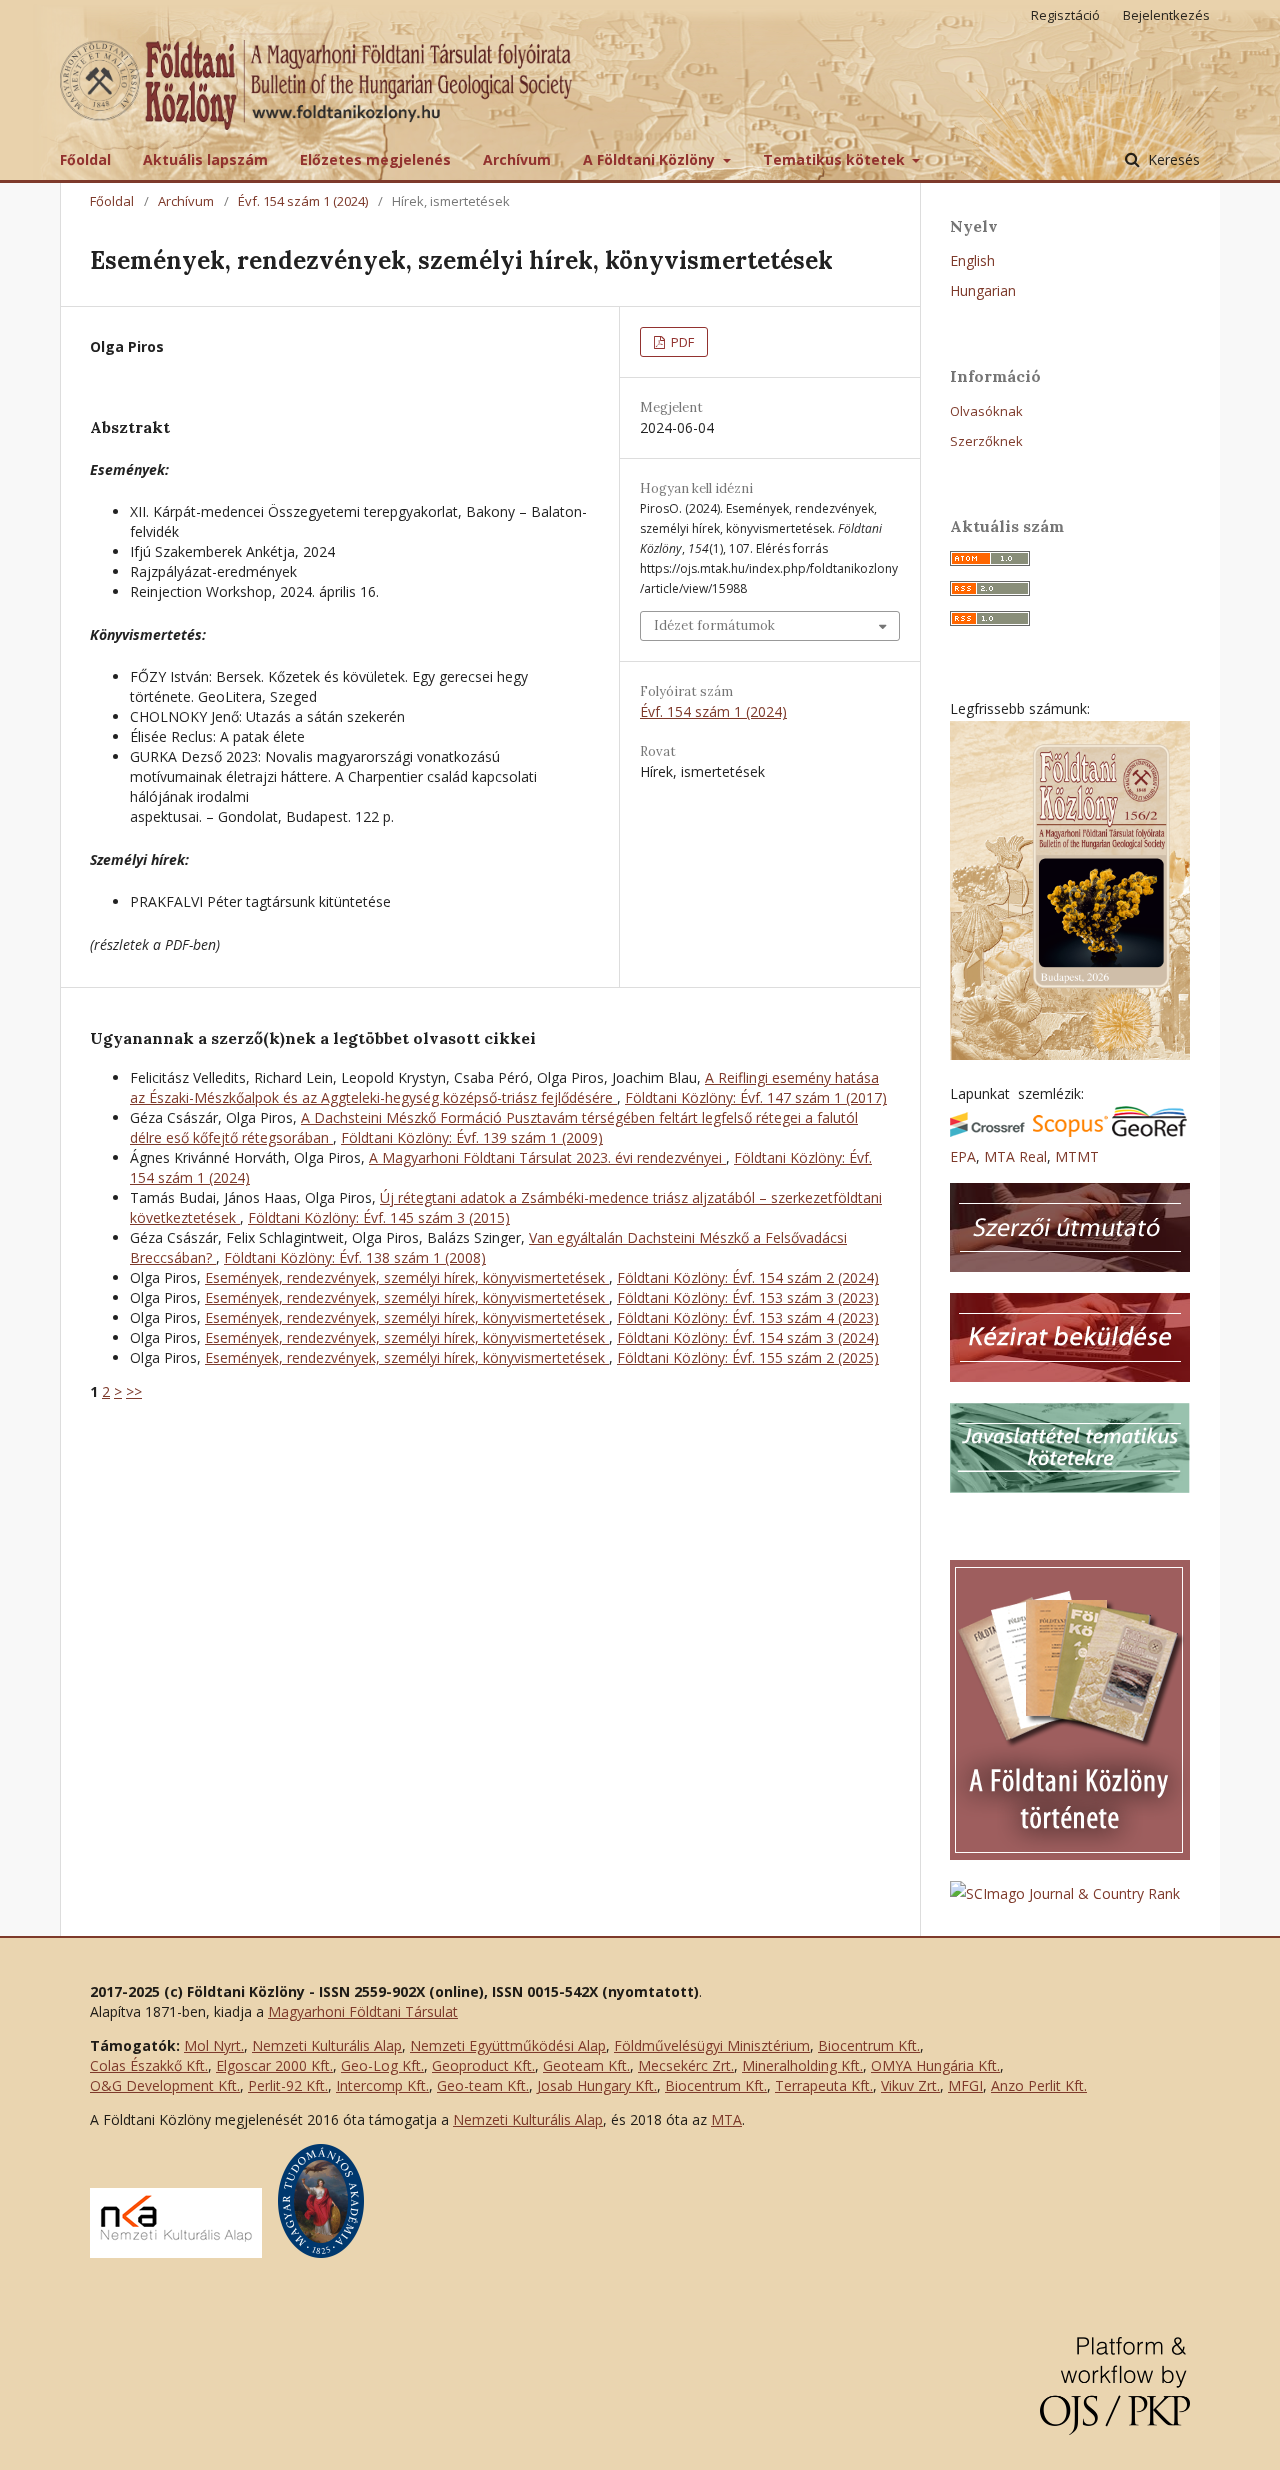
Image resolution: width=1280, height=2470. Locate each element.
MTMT (1077, 1156)
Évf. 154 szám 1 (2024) (303, 201)
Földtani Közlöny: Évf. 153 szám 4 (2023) (748, 1317)
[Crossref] (987, 1131)
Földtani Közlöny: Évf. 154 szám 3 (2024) (748, 1337)
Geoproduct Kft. (483, 2065)
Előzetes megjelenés (375, 159)
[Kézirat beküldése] (1070, 1376)
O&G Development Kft (163, 2085)
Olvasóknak (986, 411)
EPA (963, 1156)
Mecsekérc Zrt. (686, 2065)
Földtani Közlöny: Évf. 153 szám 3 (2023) (748, 1297)
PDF (681, 342)
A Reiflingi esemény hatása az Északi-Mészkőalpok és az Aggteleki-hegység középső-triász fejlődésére (504, 1087)
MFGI (965, 2085)
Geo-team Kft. (483, 2085)
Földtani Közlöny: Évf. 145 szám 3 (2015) (379, 1217)
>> (134, 1391)
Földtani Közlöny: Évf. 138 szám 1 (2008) (355, 1257)
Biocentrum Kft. (869, 2045)
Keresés (1172, 159)
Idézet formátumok (714, 625)
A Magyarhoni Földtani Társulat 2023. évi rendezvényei (547, 1157)
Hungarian (983, 290)
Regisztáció (1065, 15)
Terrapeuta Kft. (824, 2085)
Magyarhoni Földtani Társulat (363, 2011)
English (972, 260)
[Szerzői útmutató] (1070, 1266)
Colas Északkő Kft (147, 2065)
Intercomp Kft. (382, 2085)
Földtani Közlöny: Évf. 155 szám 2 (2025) (748, 1357)
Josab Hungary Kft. (597, 2085)
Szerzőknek (986, 441)
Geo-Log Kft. (382, 2065)
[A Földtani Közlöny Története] (1070, 1854)
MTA (726, 2119)
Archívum (517, 159)
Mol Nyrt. (214, 2045)
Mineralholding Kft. (802, 2065)
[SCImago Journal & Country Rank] (1065, 1893)
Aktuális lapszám (205, 159)
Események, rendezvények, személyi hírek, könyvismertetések (407, 1277)
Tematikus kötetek (836, 159)
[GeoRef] (1149, 1131)
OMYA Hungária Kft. (935, 2065)
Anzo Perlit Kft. (1039, 2085)
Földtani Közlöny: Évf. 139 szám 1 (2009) (472, 1137)
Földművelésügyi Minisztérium (712, 2045)
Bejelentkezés (1166, 15)
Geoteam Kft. (586, 2065)
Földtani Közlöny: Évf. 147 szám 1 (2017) (756, 1097)
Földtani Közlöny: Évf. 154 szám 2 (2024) (748, 1277)
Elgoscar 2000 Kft (273, 2065)
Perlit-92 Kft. (288, 2085)
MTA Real (1015, 1156)
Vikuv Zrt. (910, 2085)
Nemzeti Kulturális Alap (327, 2045)
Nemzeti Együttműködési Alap (508, 2045)
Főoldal (85, 159)
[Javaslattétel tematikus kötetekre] (1070, 1487)
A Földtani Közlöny (651, 159)
